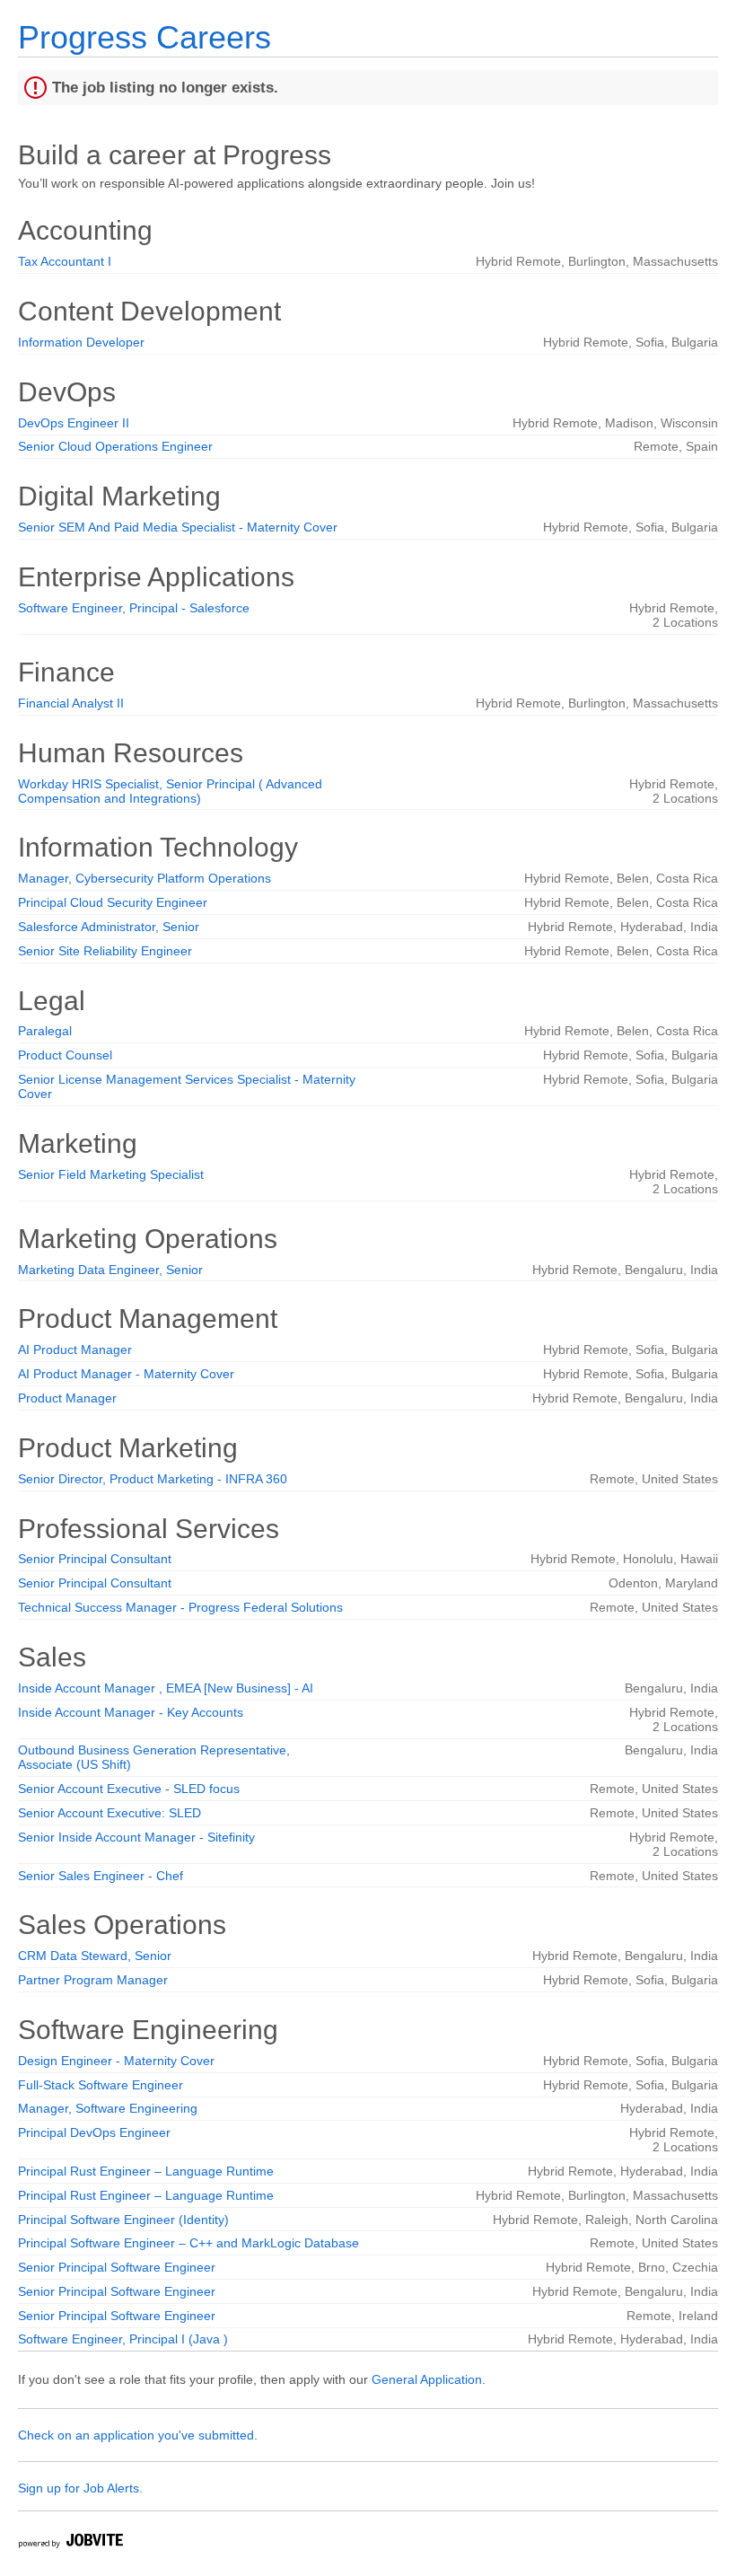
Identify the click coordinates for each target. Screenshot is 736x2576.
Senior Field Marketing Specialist (111, 1174)
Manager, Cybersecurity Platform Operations (145, 878)
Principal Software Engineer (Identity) (123, 2220)
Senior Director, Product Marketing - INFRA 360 (153, 1479)
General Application (427, 2379)
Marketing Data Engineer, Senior (110, 1270)
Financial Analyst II (71, 703)
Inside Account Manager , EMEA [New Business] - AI (166, 1688)
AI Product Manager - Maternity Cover (126, 1374)
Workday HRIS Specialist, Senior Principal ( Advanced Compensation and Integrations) (170, 791)
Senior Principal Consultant (95, 1559)
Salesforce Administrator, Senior (109, 927)
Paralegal (45, 1031)
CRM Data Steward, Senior (95, 1956)
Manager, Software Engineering (108, 2108)
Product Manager (67, 1398)
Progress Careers (145, 37)
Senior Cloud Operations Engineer (115, 446)
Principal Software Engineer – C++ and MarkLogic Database (188, 2243)
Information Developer (81, 342)
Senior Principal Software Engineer (117, 2267)
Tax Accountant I (65, 261)
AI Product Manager (75, 1350)
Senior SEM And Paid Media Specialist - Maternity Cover (178, 527)
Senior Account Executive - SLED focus (129, 1789)
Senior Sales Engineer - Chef (101, 1876)
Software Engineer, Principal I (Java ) (123, 2339)
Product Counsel (65, 1055)
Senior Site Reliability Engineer (105, 951)
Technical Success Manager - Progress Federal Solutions (180, 1607)
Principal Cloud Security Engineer (113, 902)
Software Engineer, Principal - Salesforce (134, 608)
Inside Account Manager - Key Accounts (131, 1712)
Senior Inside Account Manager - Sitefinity (136, 1837)
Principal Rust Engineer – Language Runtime (146, 2171)
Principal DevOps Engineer (94, 2132)
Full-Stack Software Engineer (101, 2085)
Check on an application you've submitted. (138, 2435)
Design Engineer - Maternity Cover (116, 2061)
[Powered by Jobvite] (70, 2543)
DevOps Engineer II (74, 423)
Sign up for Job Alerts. (80, 2488)
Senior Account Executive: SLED (110, 1813)
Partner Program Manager (93, 1980)
